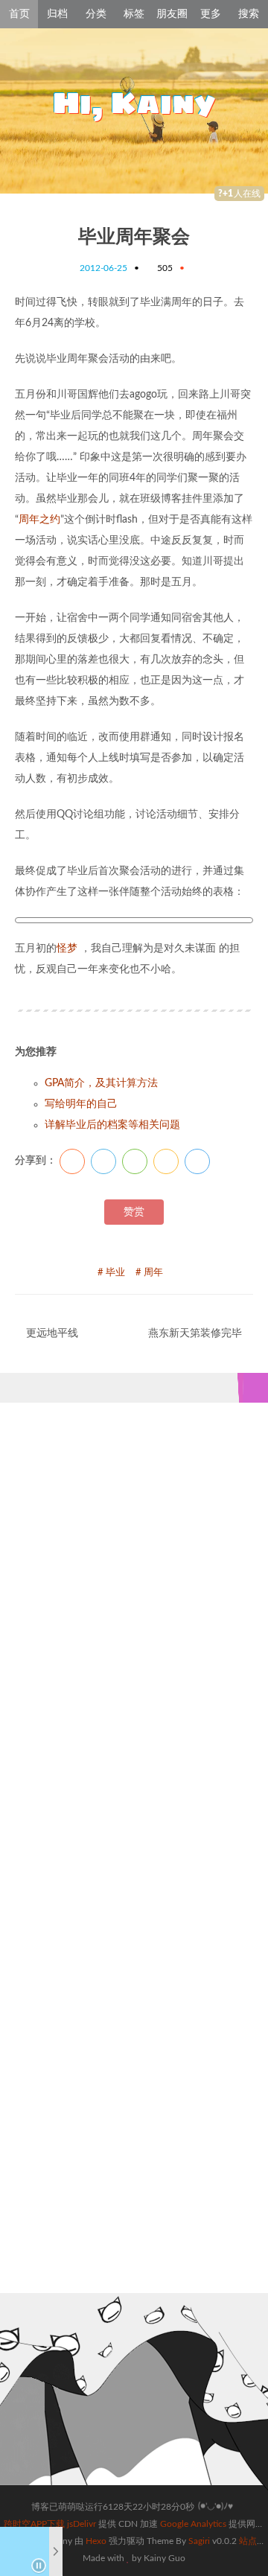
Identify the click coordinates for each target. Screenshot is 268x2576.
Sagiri (199, 2541)
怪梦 (67, 949)
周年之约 (39, 520)
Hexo (96, 2541)
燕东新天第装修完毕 (195, 1333)
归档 (57, 14)
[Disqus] (134, 1639)
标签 (134, 14)
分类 (96, 14)
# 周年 (149, 1273)
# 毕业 (111, 1273)
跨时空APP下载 (34, 2524)
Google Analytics (193, 2524)
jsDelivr (82, 2524)
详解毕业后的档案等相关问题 (112, 1125)
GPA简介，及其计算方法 (101, 1083)
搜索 (249, 14)
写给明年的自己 (81, 1104)
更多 (211, 14)
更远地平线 (52, 1333)
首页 (19, 14)
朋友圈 (172, 14)
